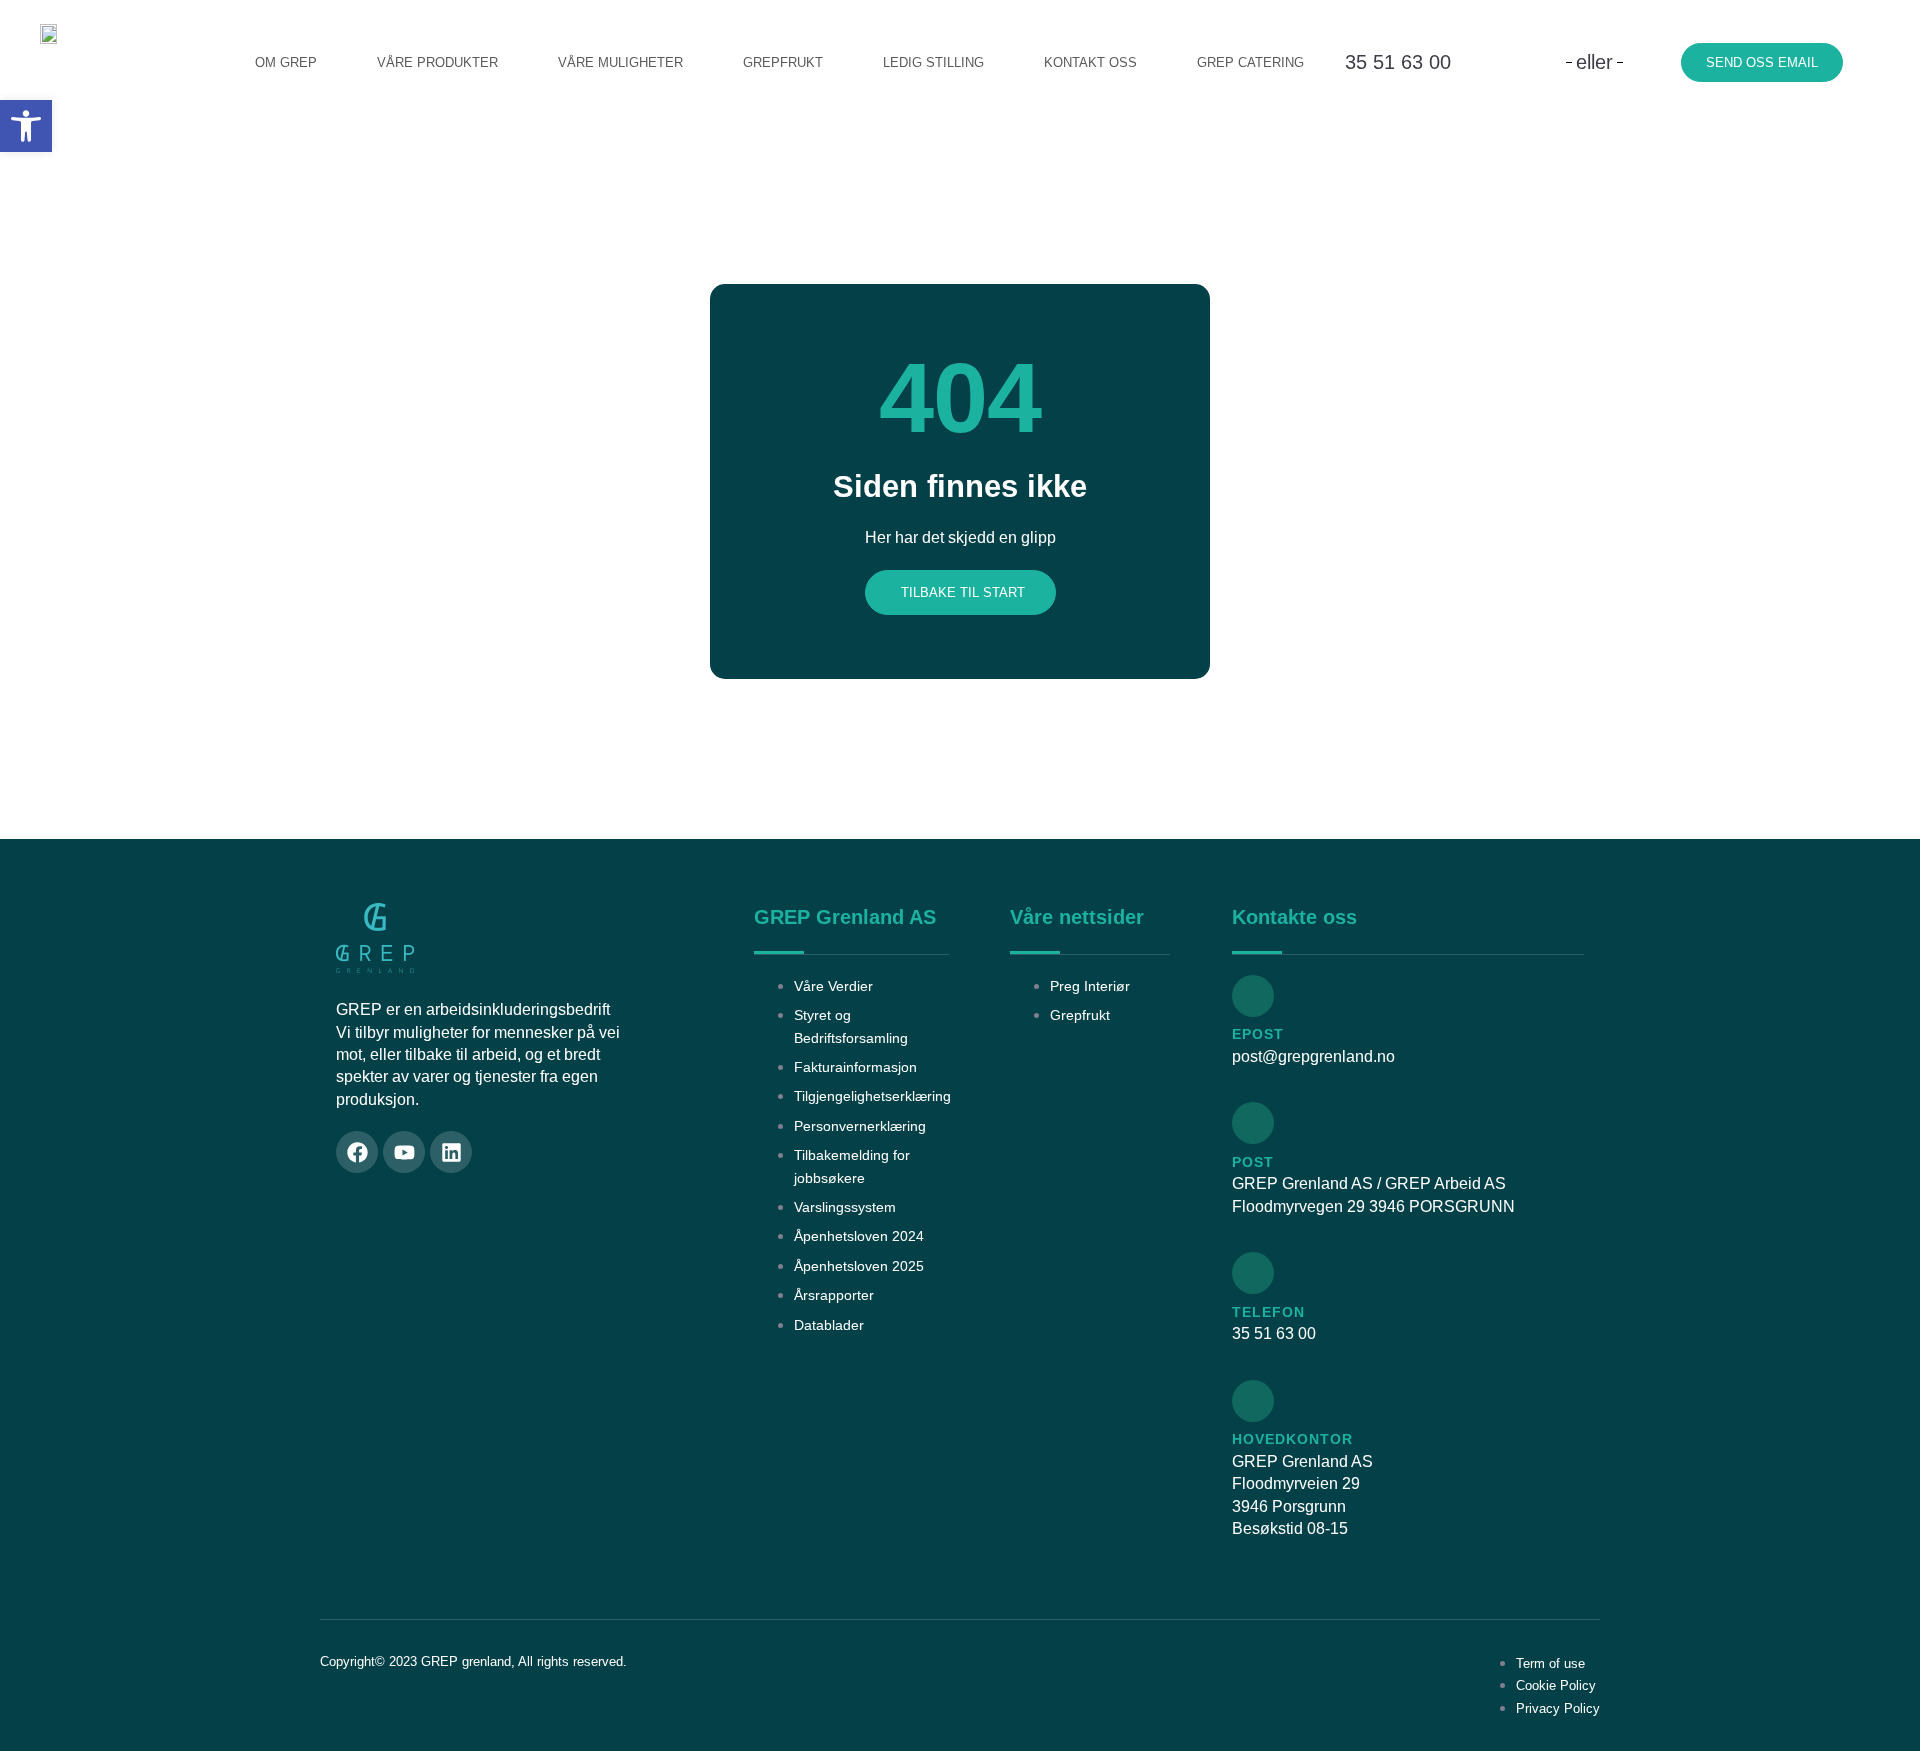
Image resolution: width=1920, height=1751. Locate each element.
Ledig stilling (933, 62)
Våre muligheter (620, 62)
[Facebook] (357, 1152)
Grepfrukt (783, 62)
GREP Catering (1250, 62)
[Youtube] (404, 1152)
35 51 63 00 (1398, 62)
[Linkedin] (451, 1152)
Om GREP (286, 62)
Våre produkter (437, 62)
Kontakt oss (1090, 62)
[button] (26, 126)
